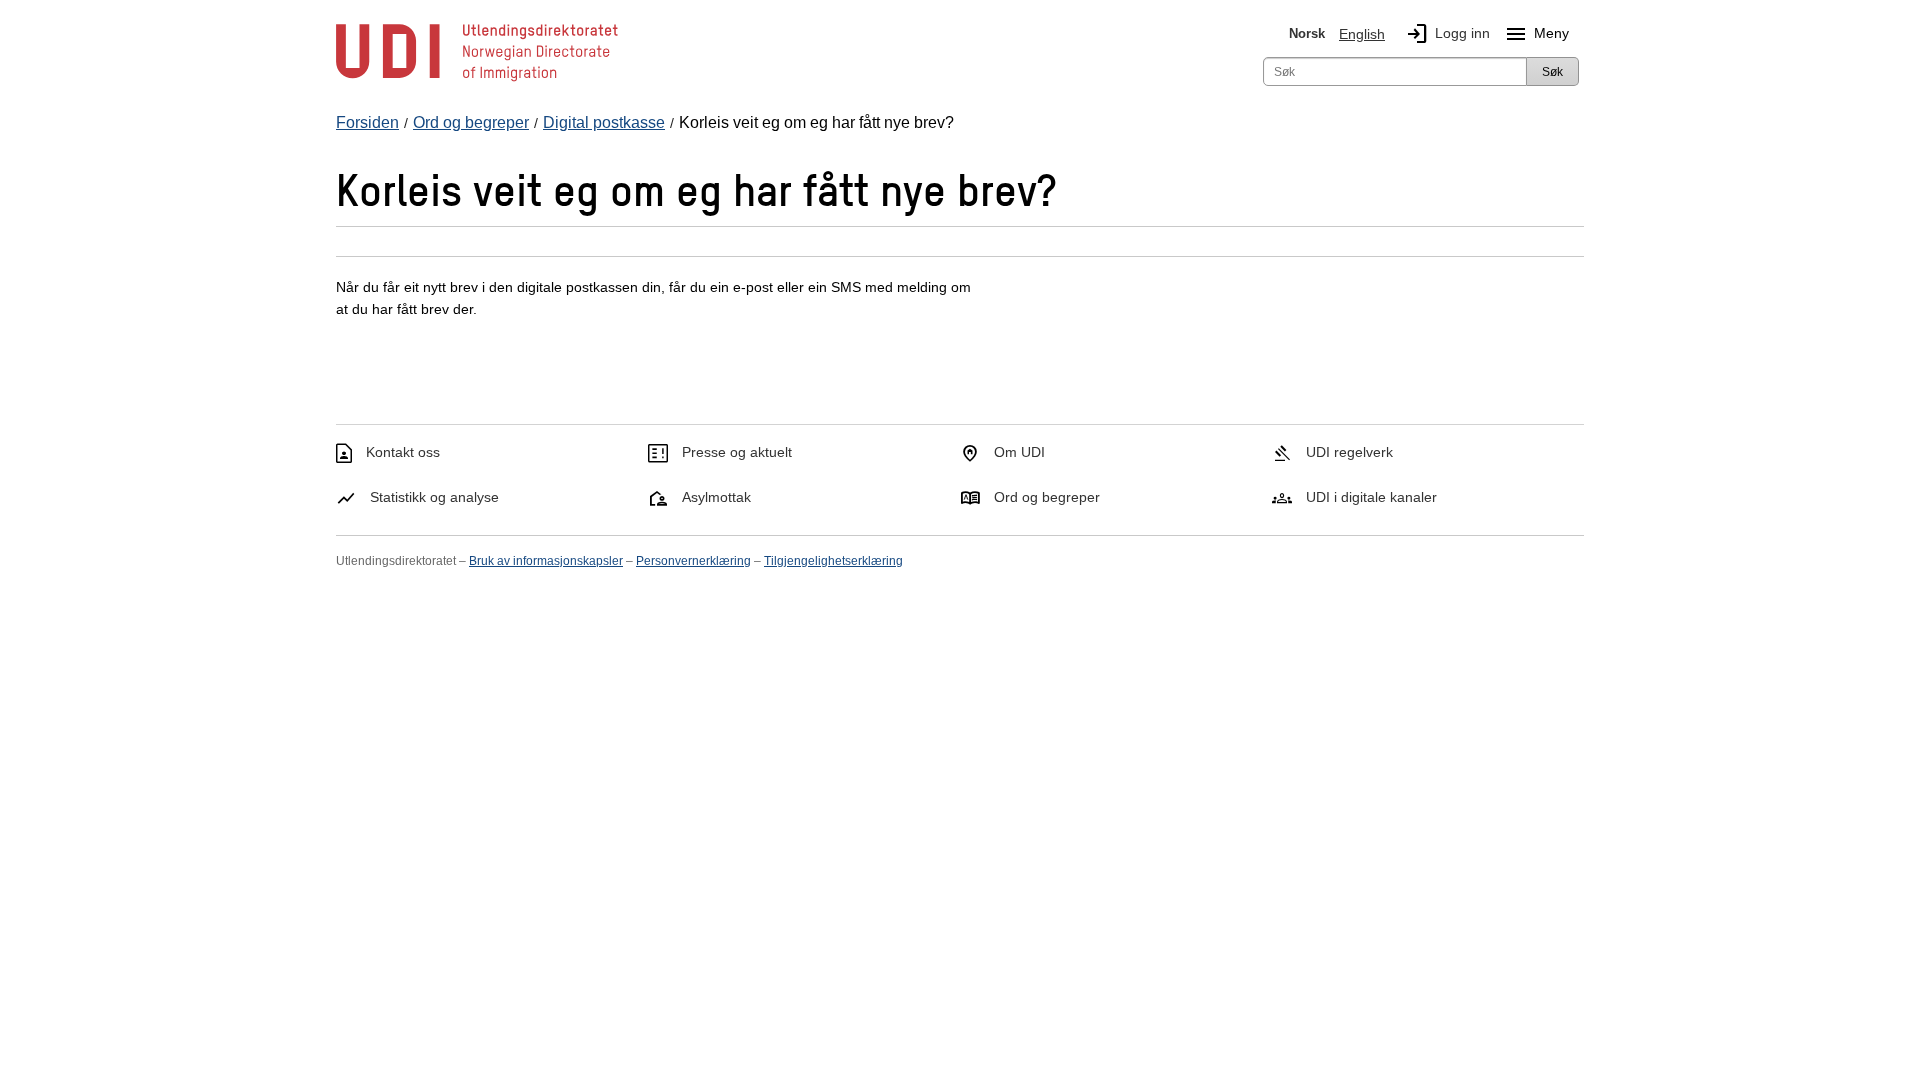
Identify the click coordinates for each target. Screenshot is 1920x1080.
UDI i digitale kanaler (1371, 497)
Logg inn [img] (1447, 34)
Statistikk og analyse (434, 497)
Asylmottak (716, 497)
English (1362, 34)
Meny (1536, 34)
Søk (1552, 72)
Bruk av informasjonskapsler (546, 561)
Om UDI (1019, 452)
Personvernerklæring (693, 561)
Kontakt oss (403, 452)
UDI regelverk (1349, 452)
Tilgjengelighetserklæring (833, 561)
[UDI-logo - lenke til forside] (477, 80)
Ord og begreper (1047, 497)
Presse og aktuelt (737, 452)
